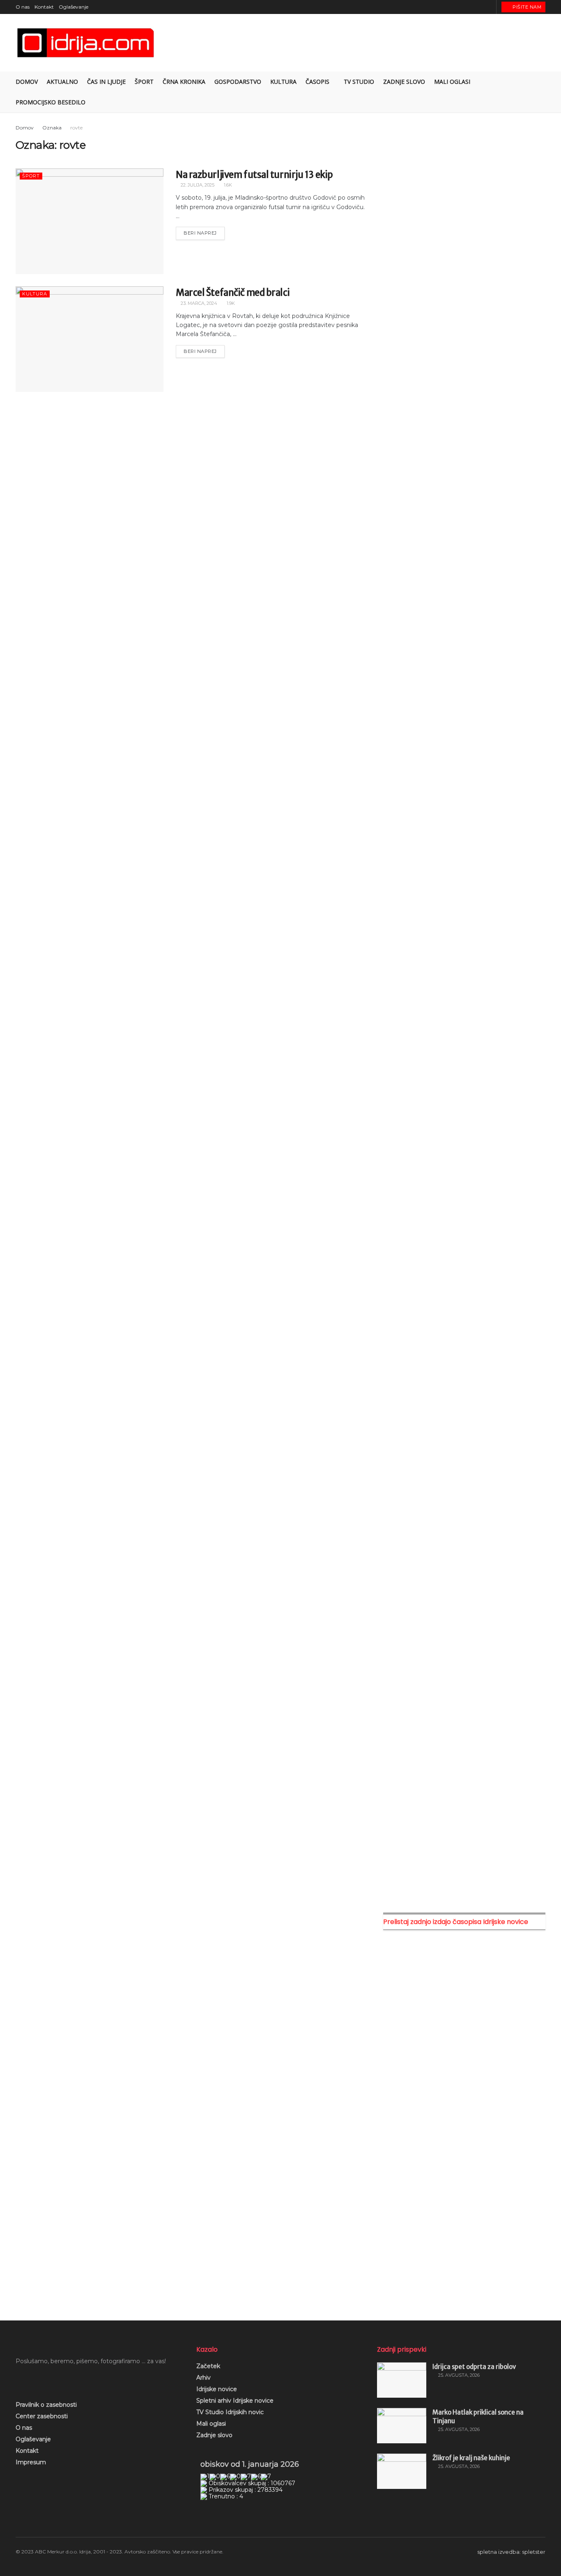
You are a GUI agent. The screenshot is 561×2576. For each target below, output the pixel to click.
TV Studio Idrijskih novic (230, 2412)
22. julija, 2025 (197, 185)
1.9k (230, 303)
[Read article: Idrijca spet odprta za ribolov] (402, 2380)
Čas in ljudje (106, 82)
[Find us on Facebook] (458, 7)
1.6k (227, 185)
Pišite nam (527, 7)
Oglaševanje (74, 7)
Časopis (317, 82)
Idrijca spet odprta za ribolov (474, 2367)
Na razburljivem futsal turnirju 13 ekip (254, 175)
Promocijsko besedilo (51, 102)
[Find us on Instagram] (468, 7)
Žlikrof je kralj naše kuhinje (471, 2458)
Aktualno (62, 82)
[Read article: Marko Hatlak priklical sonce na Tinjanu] (402, 2426)
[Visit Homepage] (86, 43)
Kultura (283, 82)
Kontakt (44, 7)
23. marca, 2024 (198, 303)
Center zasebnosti (42, 2416)
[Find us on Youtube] (479, 7)
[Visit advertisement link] (464, 206)
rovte (76, 128)
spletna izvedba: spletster (511, 2552)
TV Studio (359, 82)
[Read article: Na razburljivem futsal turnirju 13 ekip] (90, 221)
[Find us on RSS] (489, 7)
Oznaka (52, 128)
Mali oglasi (211, 2424)
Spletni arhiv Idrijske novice (235, 2401)
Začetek (208, 2366)
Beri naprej (204, 231)
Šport (144, 82)
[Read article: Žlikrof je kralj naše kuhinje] (402, 2471)
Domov (27, 82)
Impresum (31, 2462)
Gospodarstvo (238, 82)
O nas (23, 7)
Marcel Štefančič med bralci (233, 293)
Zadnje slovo (214, 2435)
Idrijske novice (217, 2389)
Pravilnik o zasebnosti (46, 2405)
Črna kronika (184, 82)
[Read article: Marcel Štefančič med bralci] (90, 339)
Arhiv (203, 2378)
